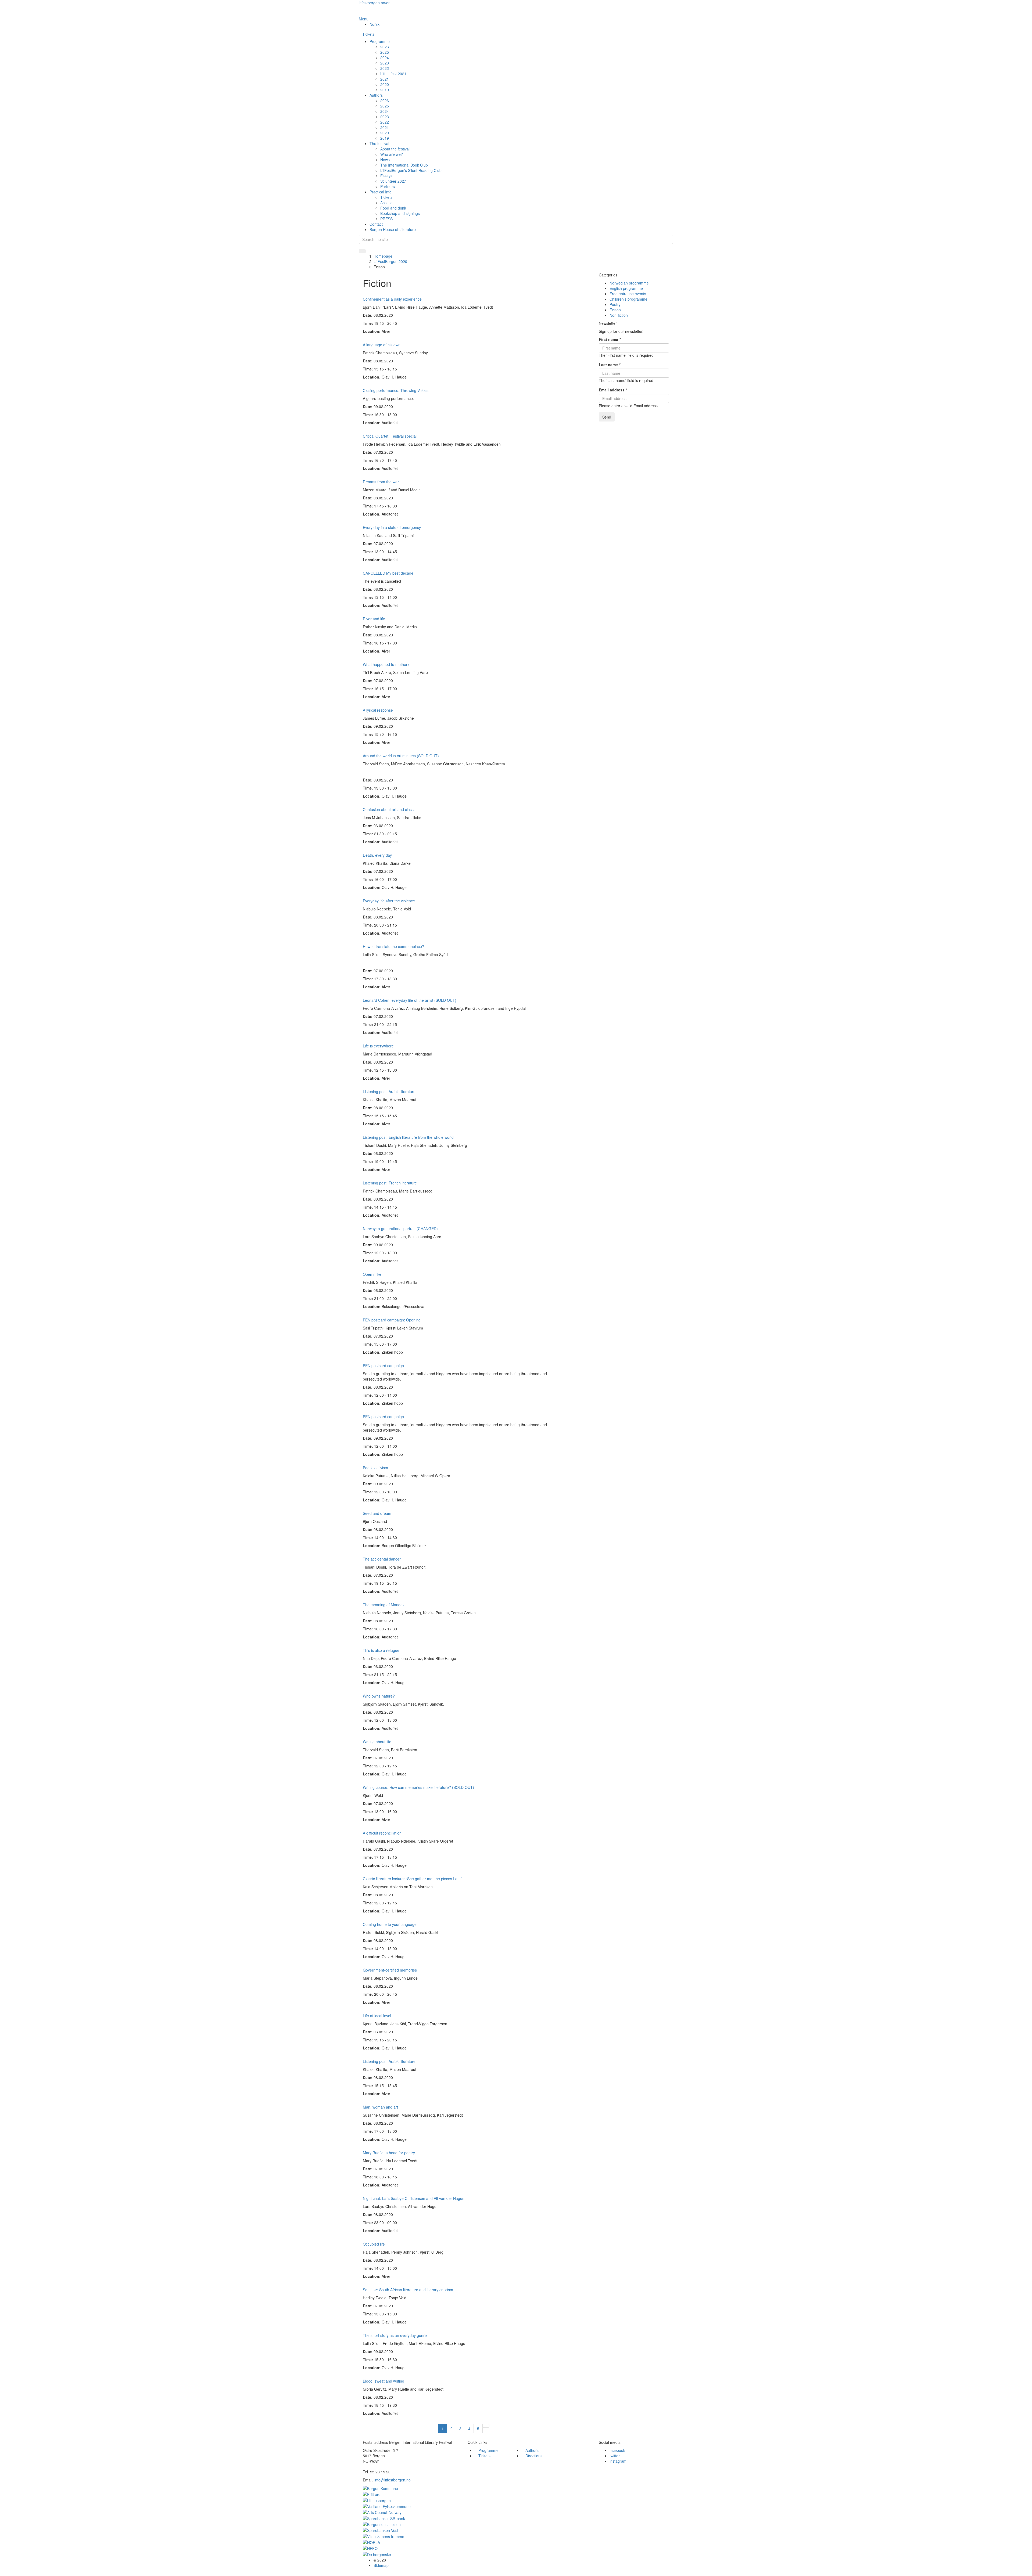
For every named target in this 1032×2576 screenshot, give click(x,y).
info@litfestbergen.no (393, 2480)
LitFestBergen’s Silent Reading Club (411, 170)
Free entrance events (628, 294)
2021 (385, 79)
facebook (617, 2450)
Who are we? (392, 154)
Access (386, 203)
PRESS (386, 219)
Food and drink (393, 208)
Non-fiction (619, 315)
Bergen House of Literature (393, 229)
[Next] (486, 2426)
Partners (388, 186)
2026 (385, 47)
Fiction (615, 310)
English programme (626, 288)
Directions (534, 2456)
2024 (385, 57)
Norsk (375, 24)
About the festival (395, 149)
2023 (385, 63)
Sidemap (381, 2565)
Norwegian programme (629, 283)
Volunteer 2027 (393, 181)
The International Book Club (404, 165)
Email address (613, 390)
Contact (376, 224)
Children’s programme (628, 299)
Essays (386, 176)
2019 (385, 90)
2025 (385, 52)
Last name (610, 365)
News (385, 160)
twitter (615, 2456)
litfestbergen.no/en (375, 3)
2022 (385, 68)
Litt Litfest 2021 (393, 74)
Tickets (368, 34)
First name (610, 339)
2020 (385, 84)
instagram (618, 2461)
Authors (376, 95)
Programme (380, 41)
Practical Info (381, 192)
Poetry (615, 304)
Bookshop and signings (400, 213)
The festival (379, 143)
